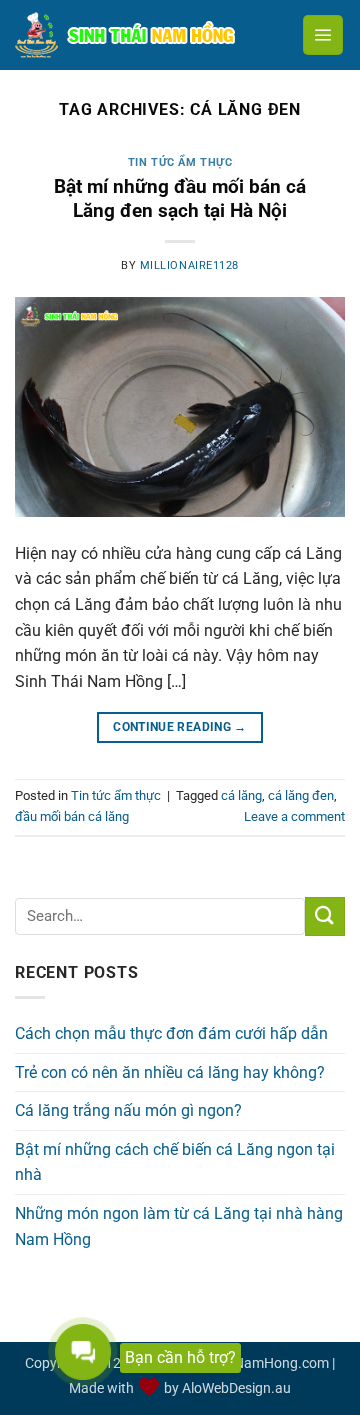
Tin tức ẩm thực (180, 162)
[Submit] (325, 916)
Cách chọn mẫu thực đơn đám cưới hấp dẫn (171, 1033)
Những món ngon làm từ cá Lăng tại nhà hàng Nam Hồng (179, 1226)
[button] (323, 35)
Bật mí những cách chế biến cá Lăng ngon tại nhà (175, 1162)
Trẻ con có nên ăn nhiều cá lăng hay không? (170, 1072)
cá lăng (241, 795)
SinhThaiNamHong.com (254, 1363)
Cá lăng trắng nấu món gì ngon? (128, 1110)
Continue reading (180, 727)
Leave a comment (294, 816)
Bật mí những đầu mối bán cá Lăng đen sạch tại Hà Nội (180, 199)
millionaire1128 (189, 265)
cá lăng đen (301, 795)
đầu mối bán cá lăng (72, 816)
